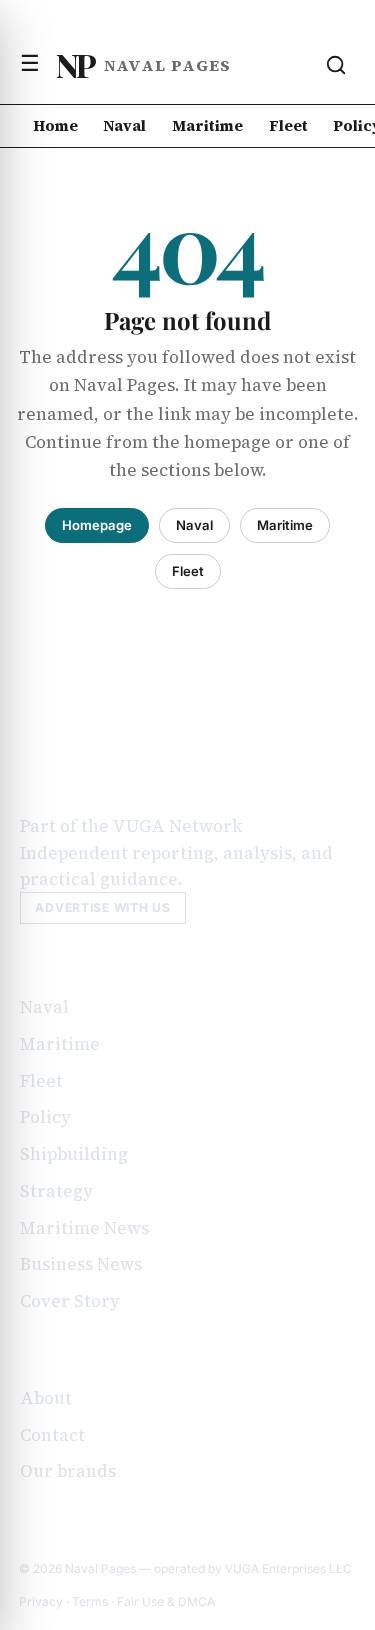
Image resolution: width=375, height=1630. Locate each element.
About (46, 1398)
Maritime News (84, 1228)
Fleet (288, 125)
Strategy (56, 1191)
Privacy (41, 1601)
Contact (52, 1435)
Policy (45, 1117)
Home (55, 125)
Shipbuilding (74, 1154)
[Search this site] (336, 65)
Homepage (97, 525)
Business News (81, 1264)
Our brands (68, 1471)
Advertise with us (102, 907)
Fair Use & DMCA (166, 1601)
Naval (124, 125)
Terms (90, 1601)
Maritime (207, 125)
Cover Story (70, 1301)
